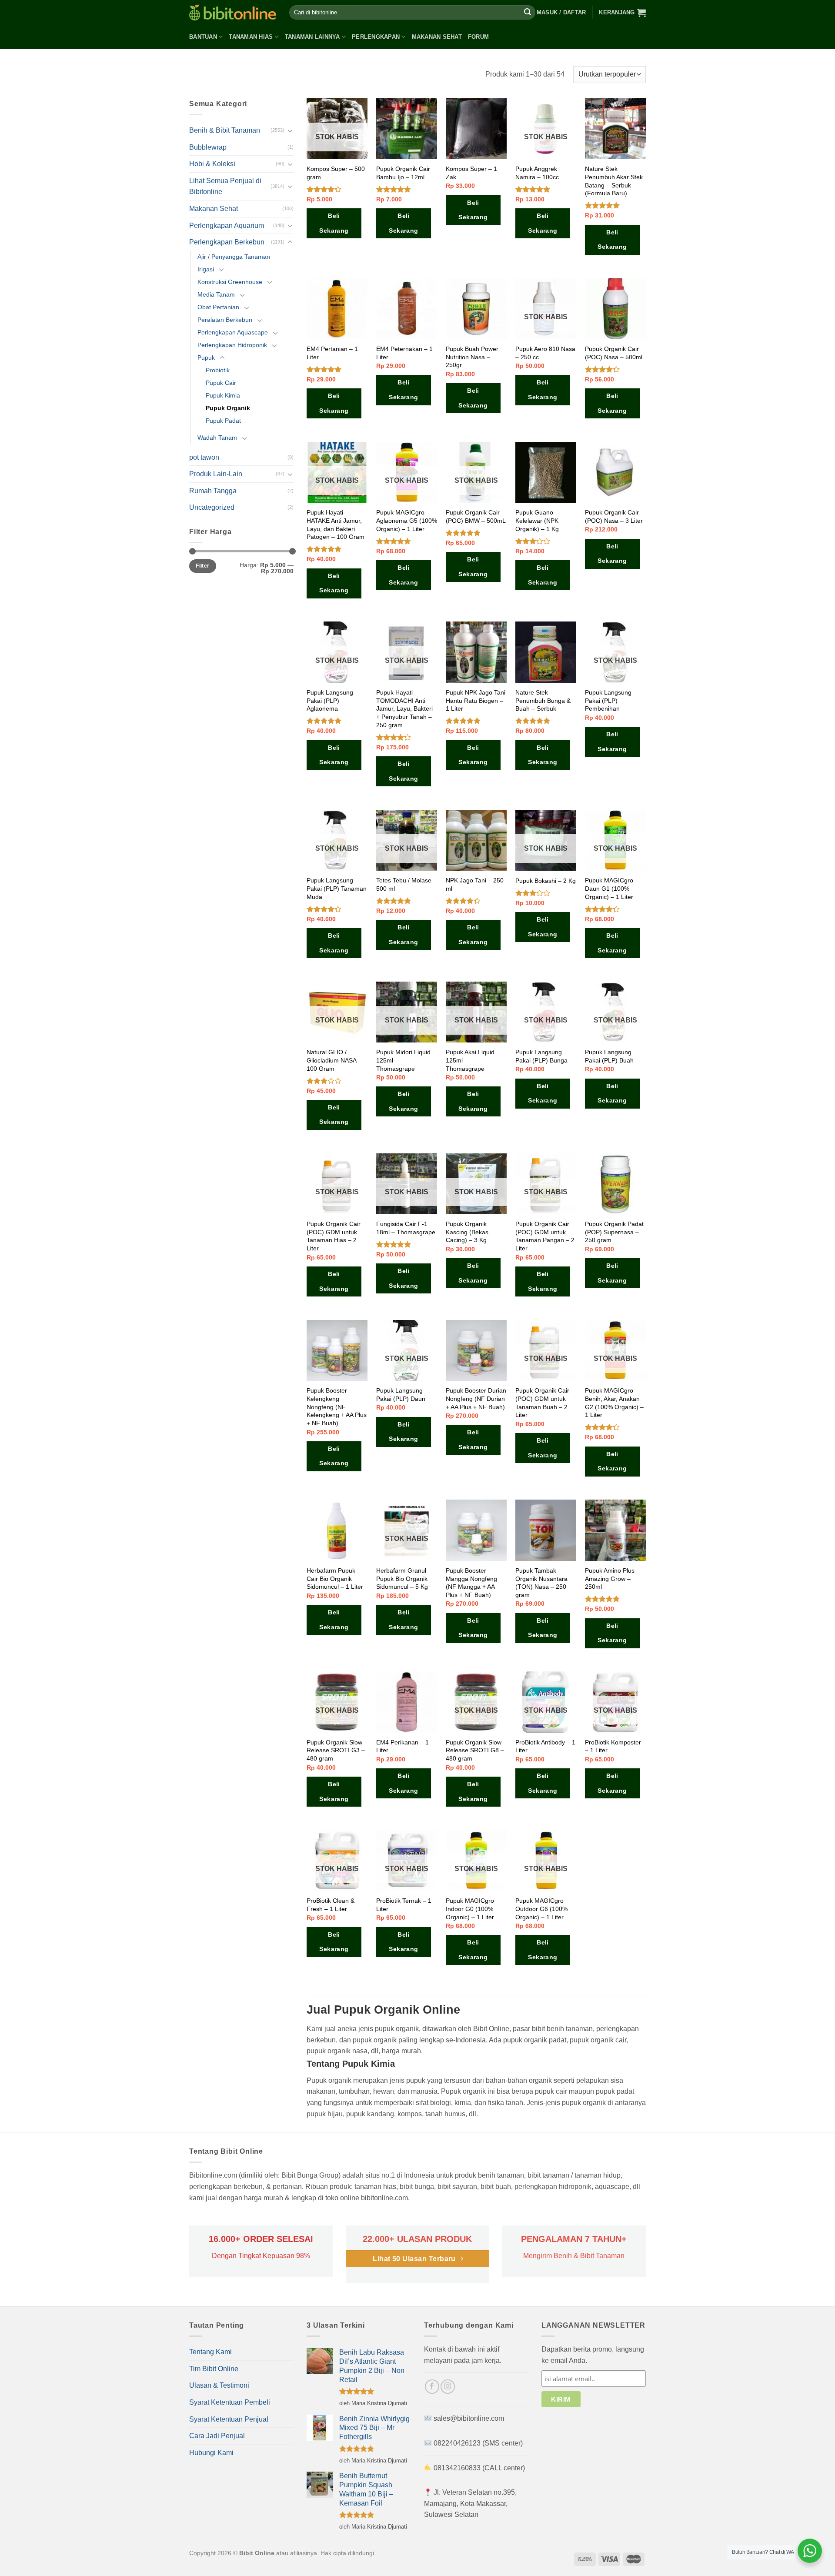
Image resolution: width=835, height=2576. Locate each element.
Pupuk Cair (221, 383)
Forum (478, 37)
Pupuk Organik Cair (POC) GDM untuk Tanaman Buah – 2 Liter (542, 1403)
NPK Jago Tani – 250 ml (475, 884)
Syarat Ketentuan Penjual (229, 2419)
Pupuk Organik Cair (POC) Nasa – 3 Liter (614, 516)
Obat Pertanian (218, 307)
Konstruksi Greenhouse (230, 282)
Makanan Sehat (437, 37)
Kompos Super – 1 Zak (471, 173)
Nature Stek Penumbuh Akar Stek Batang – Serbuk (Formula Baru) (614, 181)
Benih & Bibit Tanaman (225, 130)
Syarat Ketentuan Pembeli (230, 2402)
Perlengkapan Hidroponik (232, 345)
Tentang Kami (210, 2352)
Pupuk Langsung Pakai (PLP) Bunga (541, 1056)
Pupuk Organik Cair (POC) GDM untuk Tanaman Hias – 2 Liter (334, 1236)
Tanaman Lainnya (312, 37)
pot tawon (204, 457)
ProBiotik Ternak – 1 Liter (404, 1905)
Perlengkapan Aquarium (227, 226)
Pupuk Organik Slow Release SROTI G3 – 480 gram (336, 1750)
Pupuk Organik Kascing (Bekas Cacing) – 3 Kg (467, 1232)
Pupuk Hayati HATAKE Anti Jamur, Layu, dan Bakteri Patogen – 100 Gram (336, 525)
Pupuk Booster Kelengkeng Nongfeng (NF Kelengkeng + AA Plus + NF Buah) (337, 1407)
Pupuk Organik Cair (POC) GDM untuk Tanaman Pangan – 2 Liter (545, 1236)
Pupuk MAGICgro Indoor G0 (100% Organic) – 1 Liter (470, 1909)
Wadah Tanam (217, 438)
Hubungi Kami (211, 2453)
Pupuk (206, 357)
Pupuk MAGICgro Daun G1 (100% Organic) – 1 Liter (609, 888)
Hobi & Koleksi (212, 164)
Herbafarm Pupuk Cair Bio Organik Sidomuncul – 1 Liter (335, 1579)
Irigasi (206, 269)
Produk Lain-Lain (216, 474)
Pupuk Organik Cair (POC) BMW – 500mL (476, 516)
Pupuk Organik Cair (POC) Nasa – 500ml (614, 353)
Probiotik (218, 370)
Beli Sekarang (334, 223)
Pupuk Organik (228, 408)
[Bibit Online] (233, 12)
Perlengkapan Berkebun (227, 242)
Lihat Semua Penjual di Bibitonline (225, 186)
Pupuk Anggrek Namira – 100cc (537, 173)
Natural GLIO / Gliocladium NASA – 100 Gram (334, 1060)
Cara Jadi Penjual (217, 2436)
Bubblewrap (208, 147)
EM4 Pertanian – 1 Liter (332, 353)
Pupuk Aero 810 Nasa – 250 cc (545, 353)
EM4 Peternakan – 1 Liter (404, 353)
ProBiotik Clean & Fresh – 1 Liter (331, 1905)
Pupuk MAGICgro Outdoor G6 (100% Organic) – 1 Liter (541, 1909)
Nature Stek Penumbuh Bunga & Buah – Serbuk (543, 700)
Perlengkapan (376, 37)
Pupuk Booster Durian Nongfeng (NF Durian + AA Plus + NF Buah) (476, 1398)
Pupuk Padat (223, 421)
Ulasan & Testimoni (219, 2385)
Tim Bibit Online (214, 2369)
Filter (202, 566)
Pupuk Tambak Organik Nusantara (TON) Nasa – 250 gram (541, 1583)
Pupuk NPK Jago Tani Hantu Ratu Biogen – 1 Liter (476, 700)
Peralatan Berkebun (225, 320)
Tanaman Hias (251, 37)
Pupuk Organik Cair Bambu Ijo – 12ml (403, 173)
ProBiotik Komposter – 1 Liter (613, 1746)
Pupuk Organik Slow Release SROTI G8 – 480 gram (475, 1750)
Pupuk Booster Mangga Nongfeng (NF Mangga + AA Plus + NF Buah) (471, 1583)
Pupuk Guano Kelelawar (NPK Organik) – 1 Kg (537, 520)
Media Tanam (216, 294)
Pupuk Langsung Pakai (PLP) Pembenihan (608, 700)
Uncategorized (212, 507)
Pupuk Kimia (223, 395)
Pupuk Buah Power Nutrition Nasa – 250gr (472, 357)
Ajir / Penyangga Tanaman (234, 257)
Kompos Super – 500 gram (336, 173)
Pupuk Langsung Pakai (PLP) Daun (401, 1395)
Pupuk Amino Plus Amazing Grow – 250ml (610, 1579)
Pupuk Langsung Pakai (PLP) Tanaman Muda (337, 888)
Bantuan (203, 37)
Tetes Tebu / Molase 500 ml (404, 884)
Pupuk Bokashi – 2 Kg (546, 881)
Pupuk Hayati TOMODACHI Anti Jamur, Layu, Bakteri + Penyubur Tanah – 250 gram (404, 709)
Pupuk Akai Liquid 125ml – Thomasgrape (470, 1060)
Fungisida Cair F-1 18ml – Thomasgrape (406, 1228)
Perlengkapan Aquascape (233, 332)
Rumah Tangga (213, 491)
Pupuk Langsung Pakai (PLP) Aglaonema (330, 700)
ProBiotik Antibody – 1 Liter (545, 1746)
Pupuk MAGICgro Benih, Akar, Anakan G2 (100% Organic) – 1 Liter (614, 1403)
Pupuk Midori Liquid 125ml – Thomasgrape (403, 1060)
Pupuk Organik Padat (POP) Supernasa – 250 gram (614, 1232)
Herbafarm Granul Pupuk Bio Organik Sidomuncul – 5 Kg (402, 1579)
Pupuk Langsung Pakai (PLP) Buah (609, 1056)
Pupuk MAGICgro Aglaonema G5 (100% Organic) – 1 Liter (407, 520)
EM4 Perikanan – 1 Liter (402, 1746)
